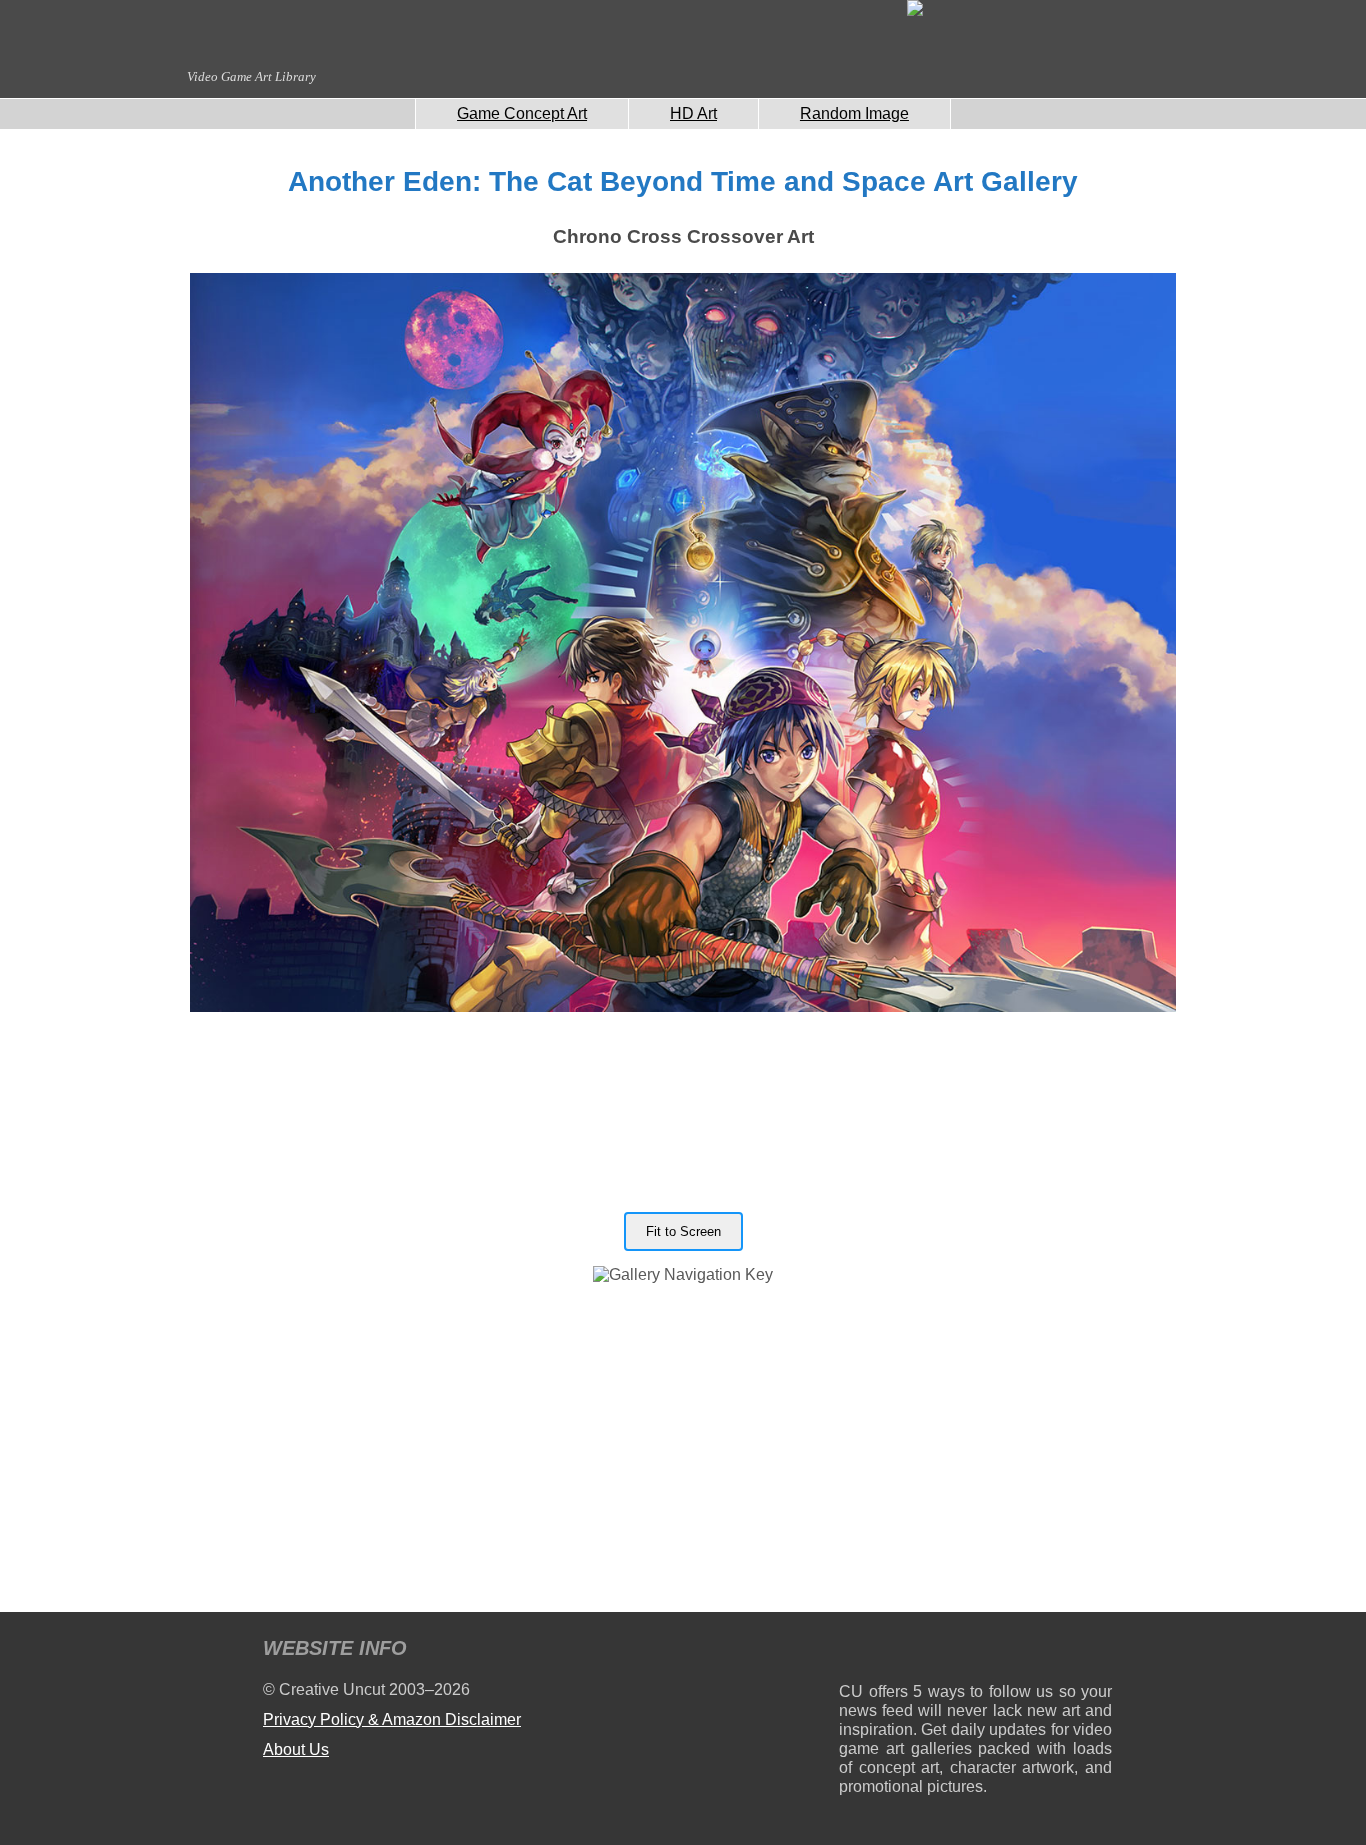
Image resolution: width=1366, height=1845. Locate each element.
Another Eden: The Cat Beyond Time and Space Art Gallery (683, 181)
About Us (296, 1749)
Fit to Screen (683, 1231)
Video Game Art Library (251, 76)
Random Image (854, 113)
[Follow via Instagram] (914, 1651)
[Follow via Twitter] (1036, 1651)
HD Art (693, 113)
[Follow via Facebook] (975, 1651)
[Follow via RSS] (853, 1651)
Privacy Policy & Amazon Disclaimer (392, 1719)
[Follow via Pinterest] (1097, 1651)
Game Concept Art (522, 113)
